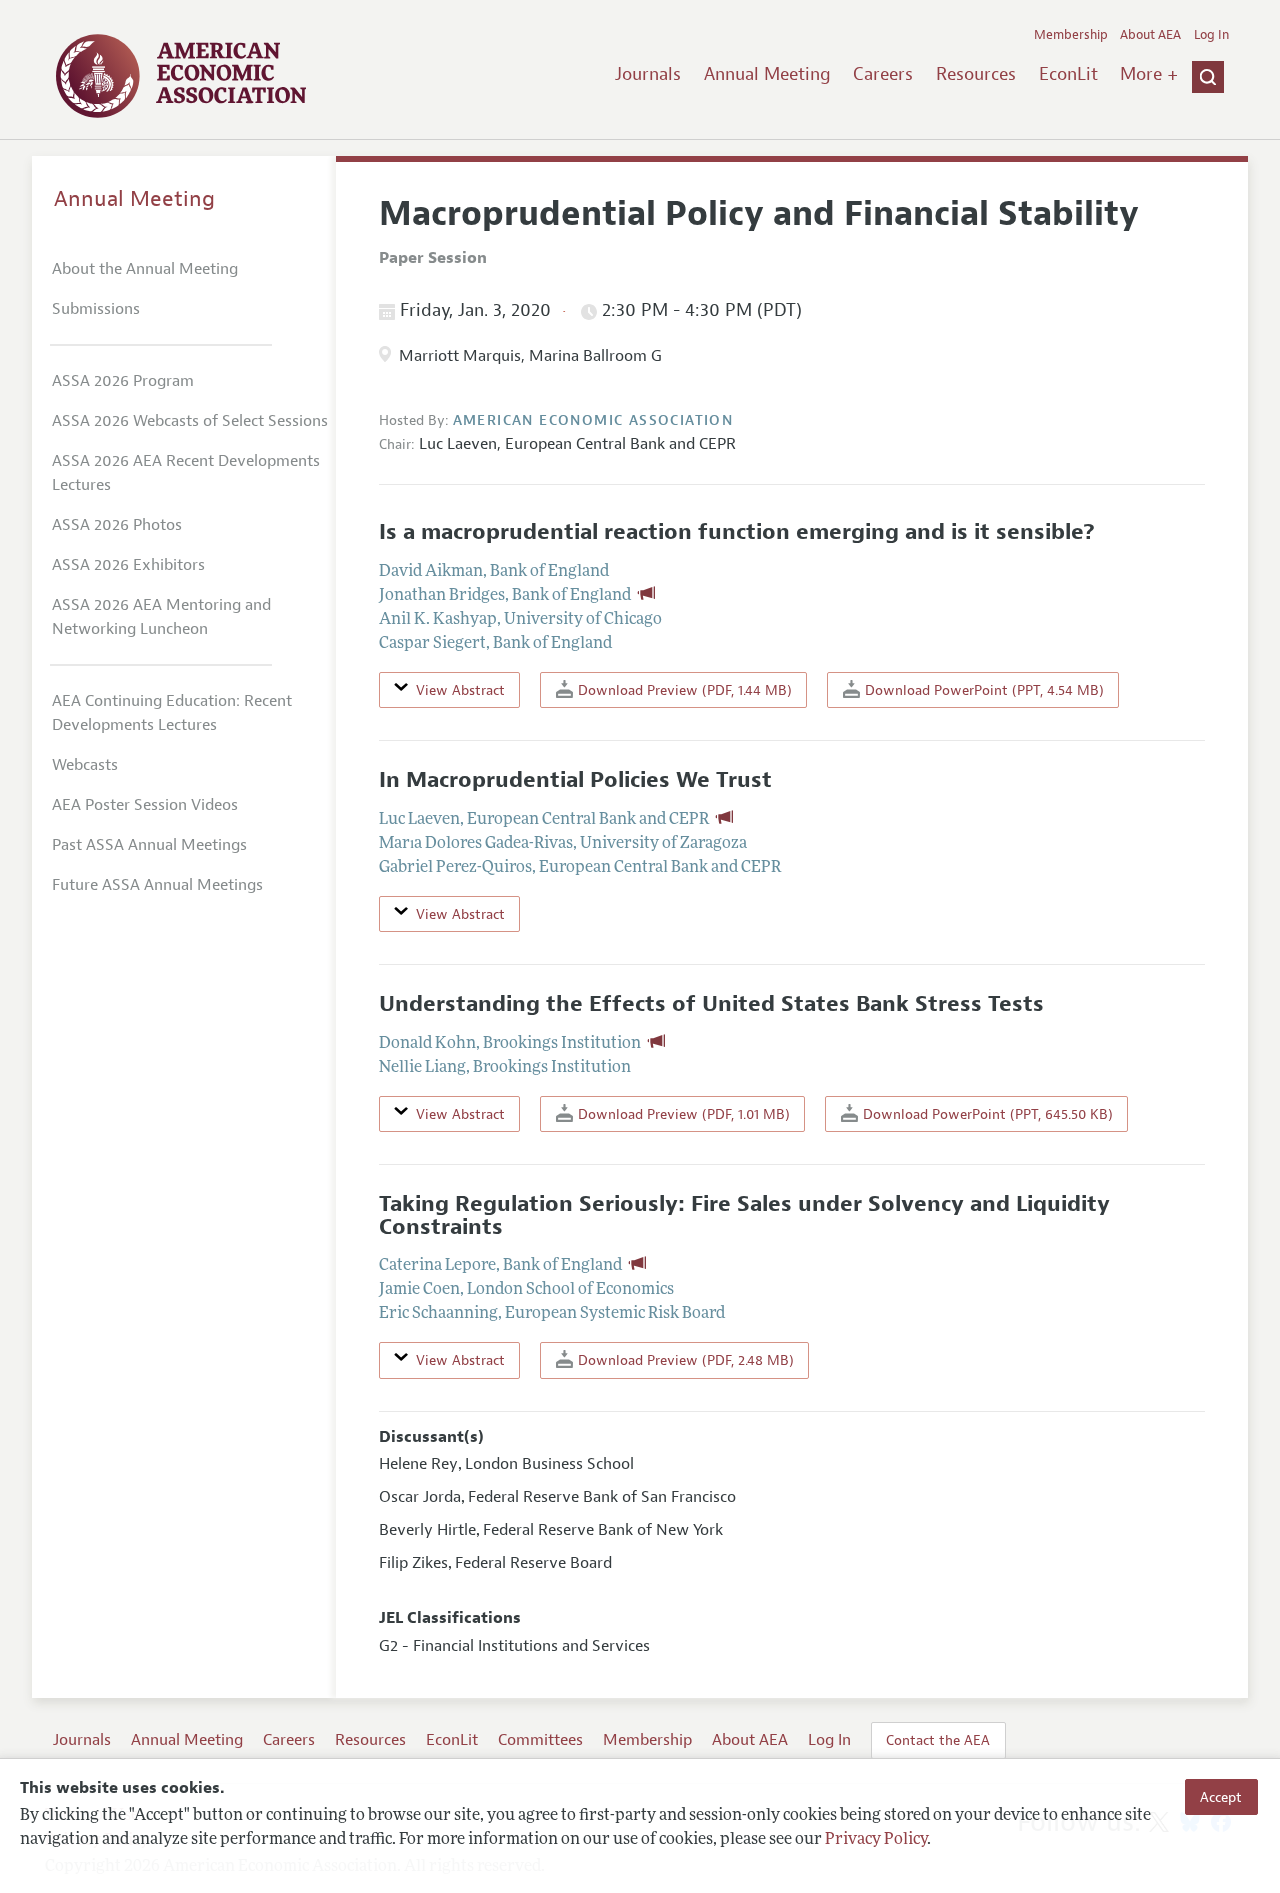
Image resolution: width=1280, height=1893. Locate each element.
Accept (1221, 1797)
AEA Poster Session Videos (145, 805)
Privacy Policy (876, 1840)
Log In (1211, 35)
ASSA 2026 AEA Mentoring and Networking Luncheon (161, 617)
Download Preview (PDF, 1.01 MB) (682, 1114)
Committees (540, 1740)
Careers (883, 74)
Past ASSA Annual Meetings (149, 845)
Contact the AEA (938, 1740)
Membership (1071, 35)
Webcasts (85, 765)
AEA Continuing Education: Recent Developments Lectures (172, 713)
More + (1149, 74)
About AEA (1150, 35)
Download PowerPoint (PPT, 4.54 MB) (982, 690)
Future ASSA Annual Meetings (157, 885)
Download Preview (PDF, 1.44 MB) (683, 690)
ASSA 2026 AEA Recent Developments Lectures (186, 473)
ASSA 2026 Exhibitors (128, 565)
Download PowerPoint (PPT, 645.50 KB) (986, 1114)
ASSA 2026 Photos (117, 525)
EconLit (1068, 74)
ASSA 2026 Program (123, 381)
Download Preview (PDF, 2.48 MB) (684, 1360)
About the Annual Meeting (145, 269)
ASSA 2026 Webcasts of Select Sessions (190, 421)
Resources (976, 74)
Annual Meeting (767, 74)
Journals (648, 74)
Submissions (96, 309)
